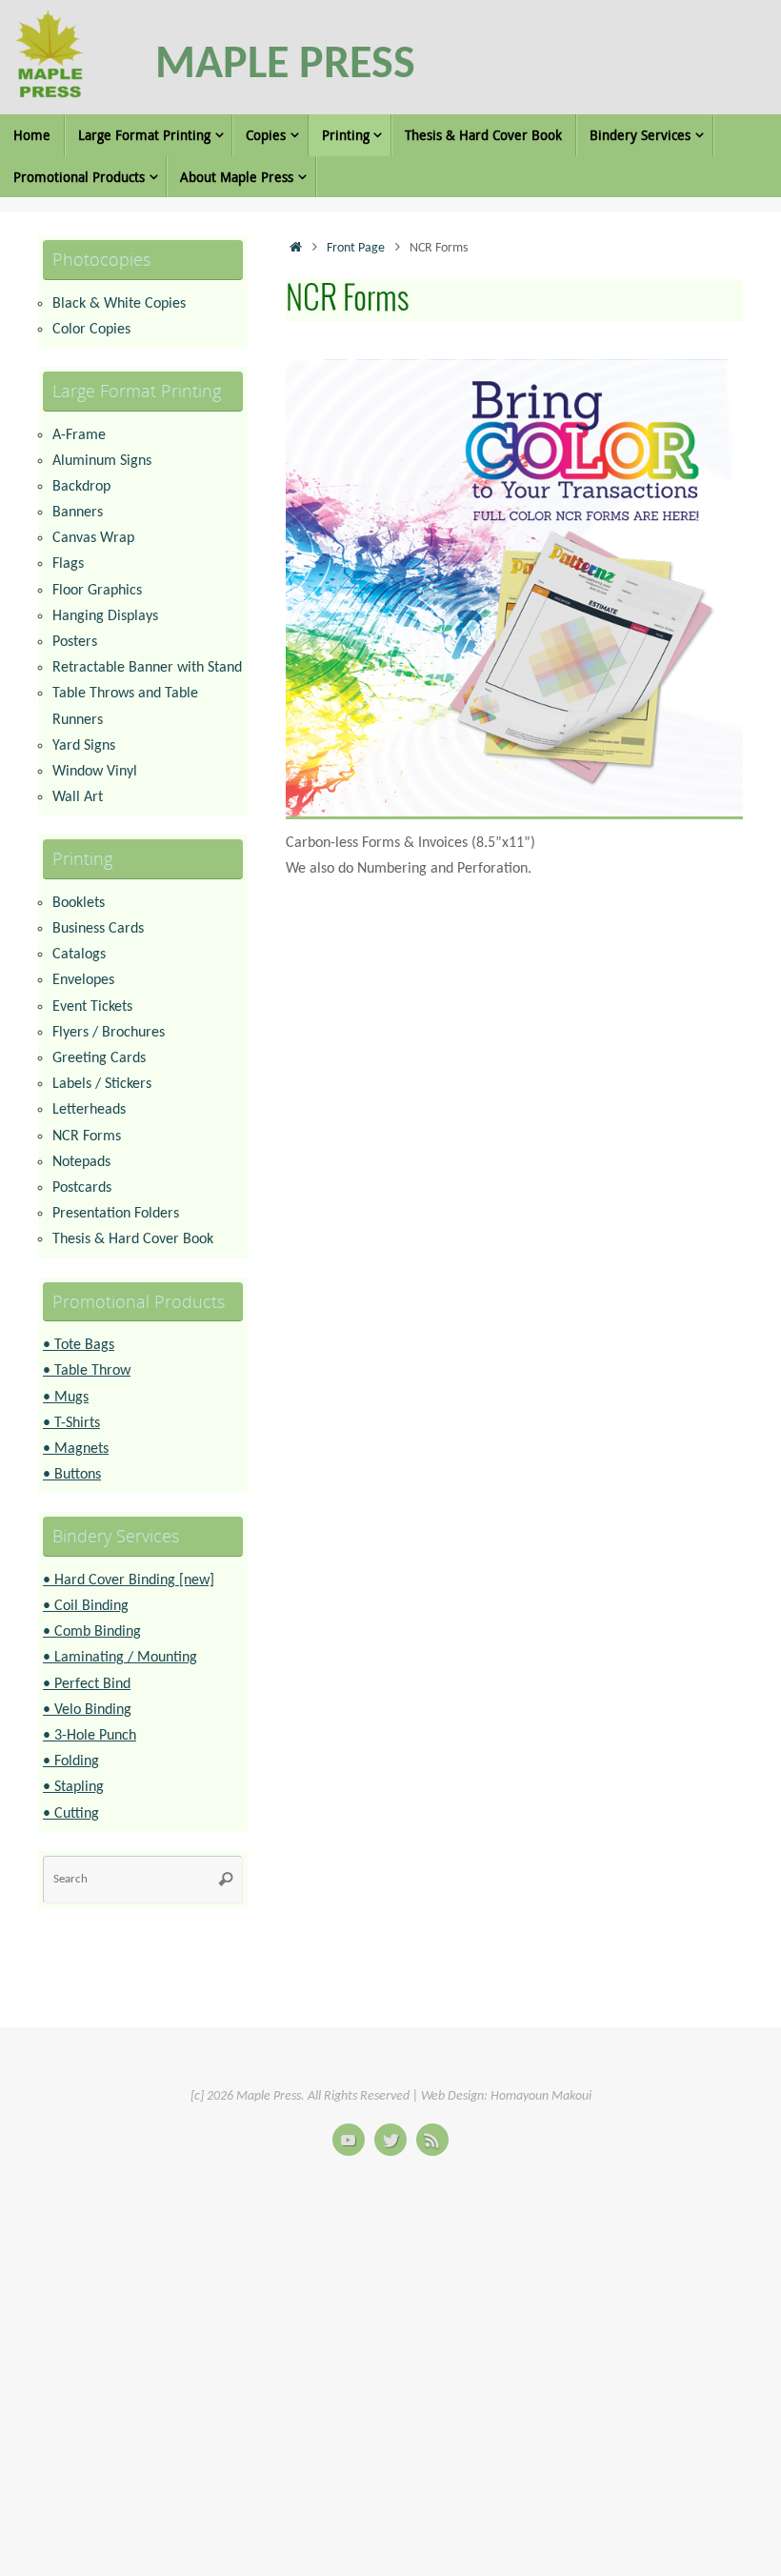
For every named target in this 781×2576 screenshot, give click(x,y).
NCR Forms (87, 1137)
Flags (68, 564)
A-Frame (79, 435)
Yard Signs (84, 746)
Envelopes (83, 980)
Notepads (81, 1162)
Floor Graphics (97, 591)
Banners (78, 513)
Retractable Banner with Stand (147, 668)
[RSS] (432, 2140)
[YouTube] (349, 2140)
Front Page (356, 248)
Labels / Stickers (102, 1084)
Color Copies (91, 330)
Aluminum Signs (102, 461)
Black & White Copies (119, 304)
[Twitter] (390, 2140)
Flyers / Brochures (109, 1033)
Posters (75, 642)
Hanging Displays (105, 616)
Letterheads (89, 1110)
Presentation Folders (116, 1214)
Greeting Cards (99, 1058)
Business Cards (98, 929)
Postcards (82, 1188)
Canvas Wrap (93, 538)
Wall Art (78, 797)
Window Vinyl (95, 772)
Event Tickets (92, 1007)
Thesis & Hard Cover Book (133, 1239)
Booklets (79, 903)
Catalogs (79, 955)
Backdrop (81, 487)
